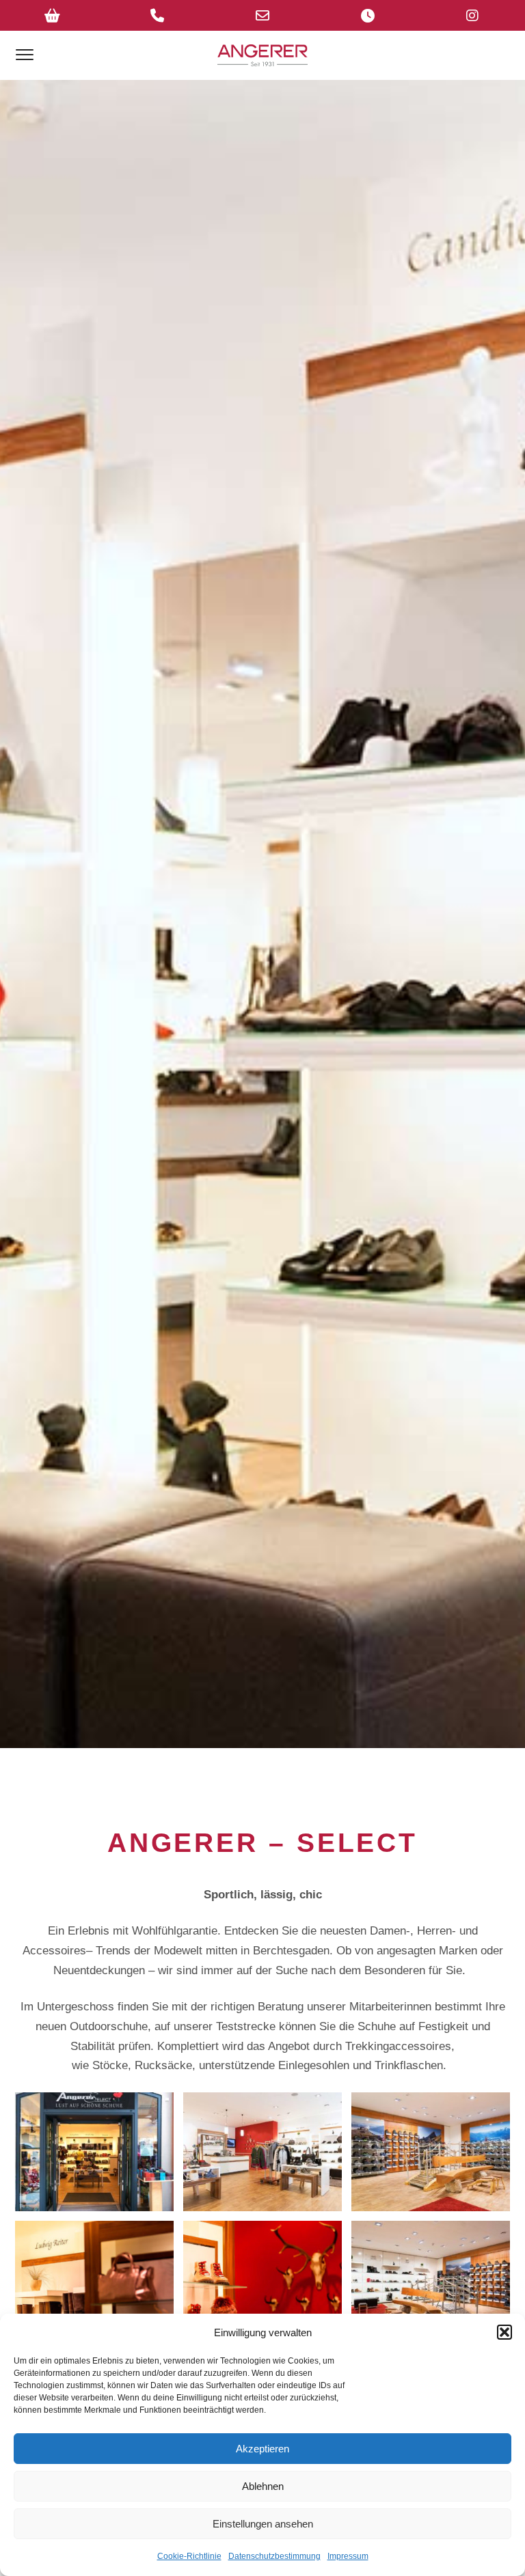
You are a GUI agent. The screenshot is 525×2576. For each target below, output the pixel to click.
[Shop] (53, 15)
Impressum (348, 2556)
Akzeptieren (262, 2449)
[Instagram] (472, 15)
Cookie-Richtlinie (189, 2556)
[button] (504, 2332)
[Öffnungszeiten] (368, 15)
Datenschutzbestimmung (274, 2556)
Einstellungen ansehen (263, 2524)
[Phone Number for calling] (158, 15)
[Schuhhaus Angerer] (262, 55)
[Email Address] (262, 15)
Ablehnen (263, 2486)
